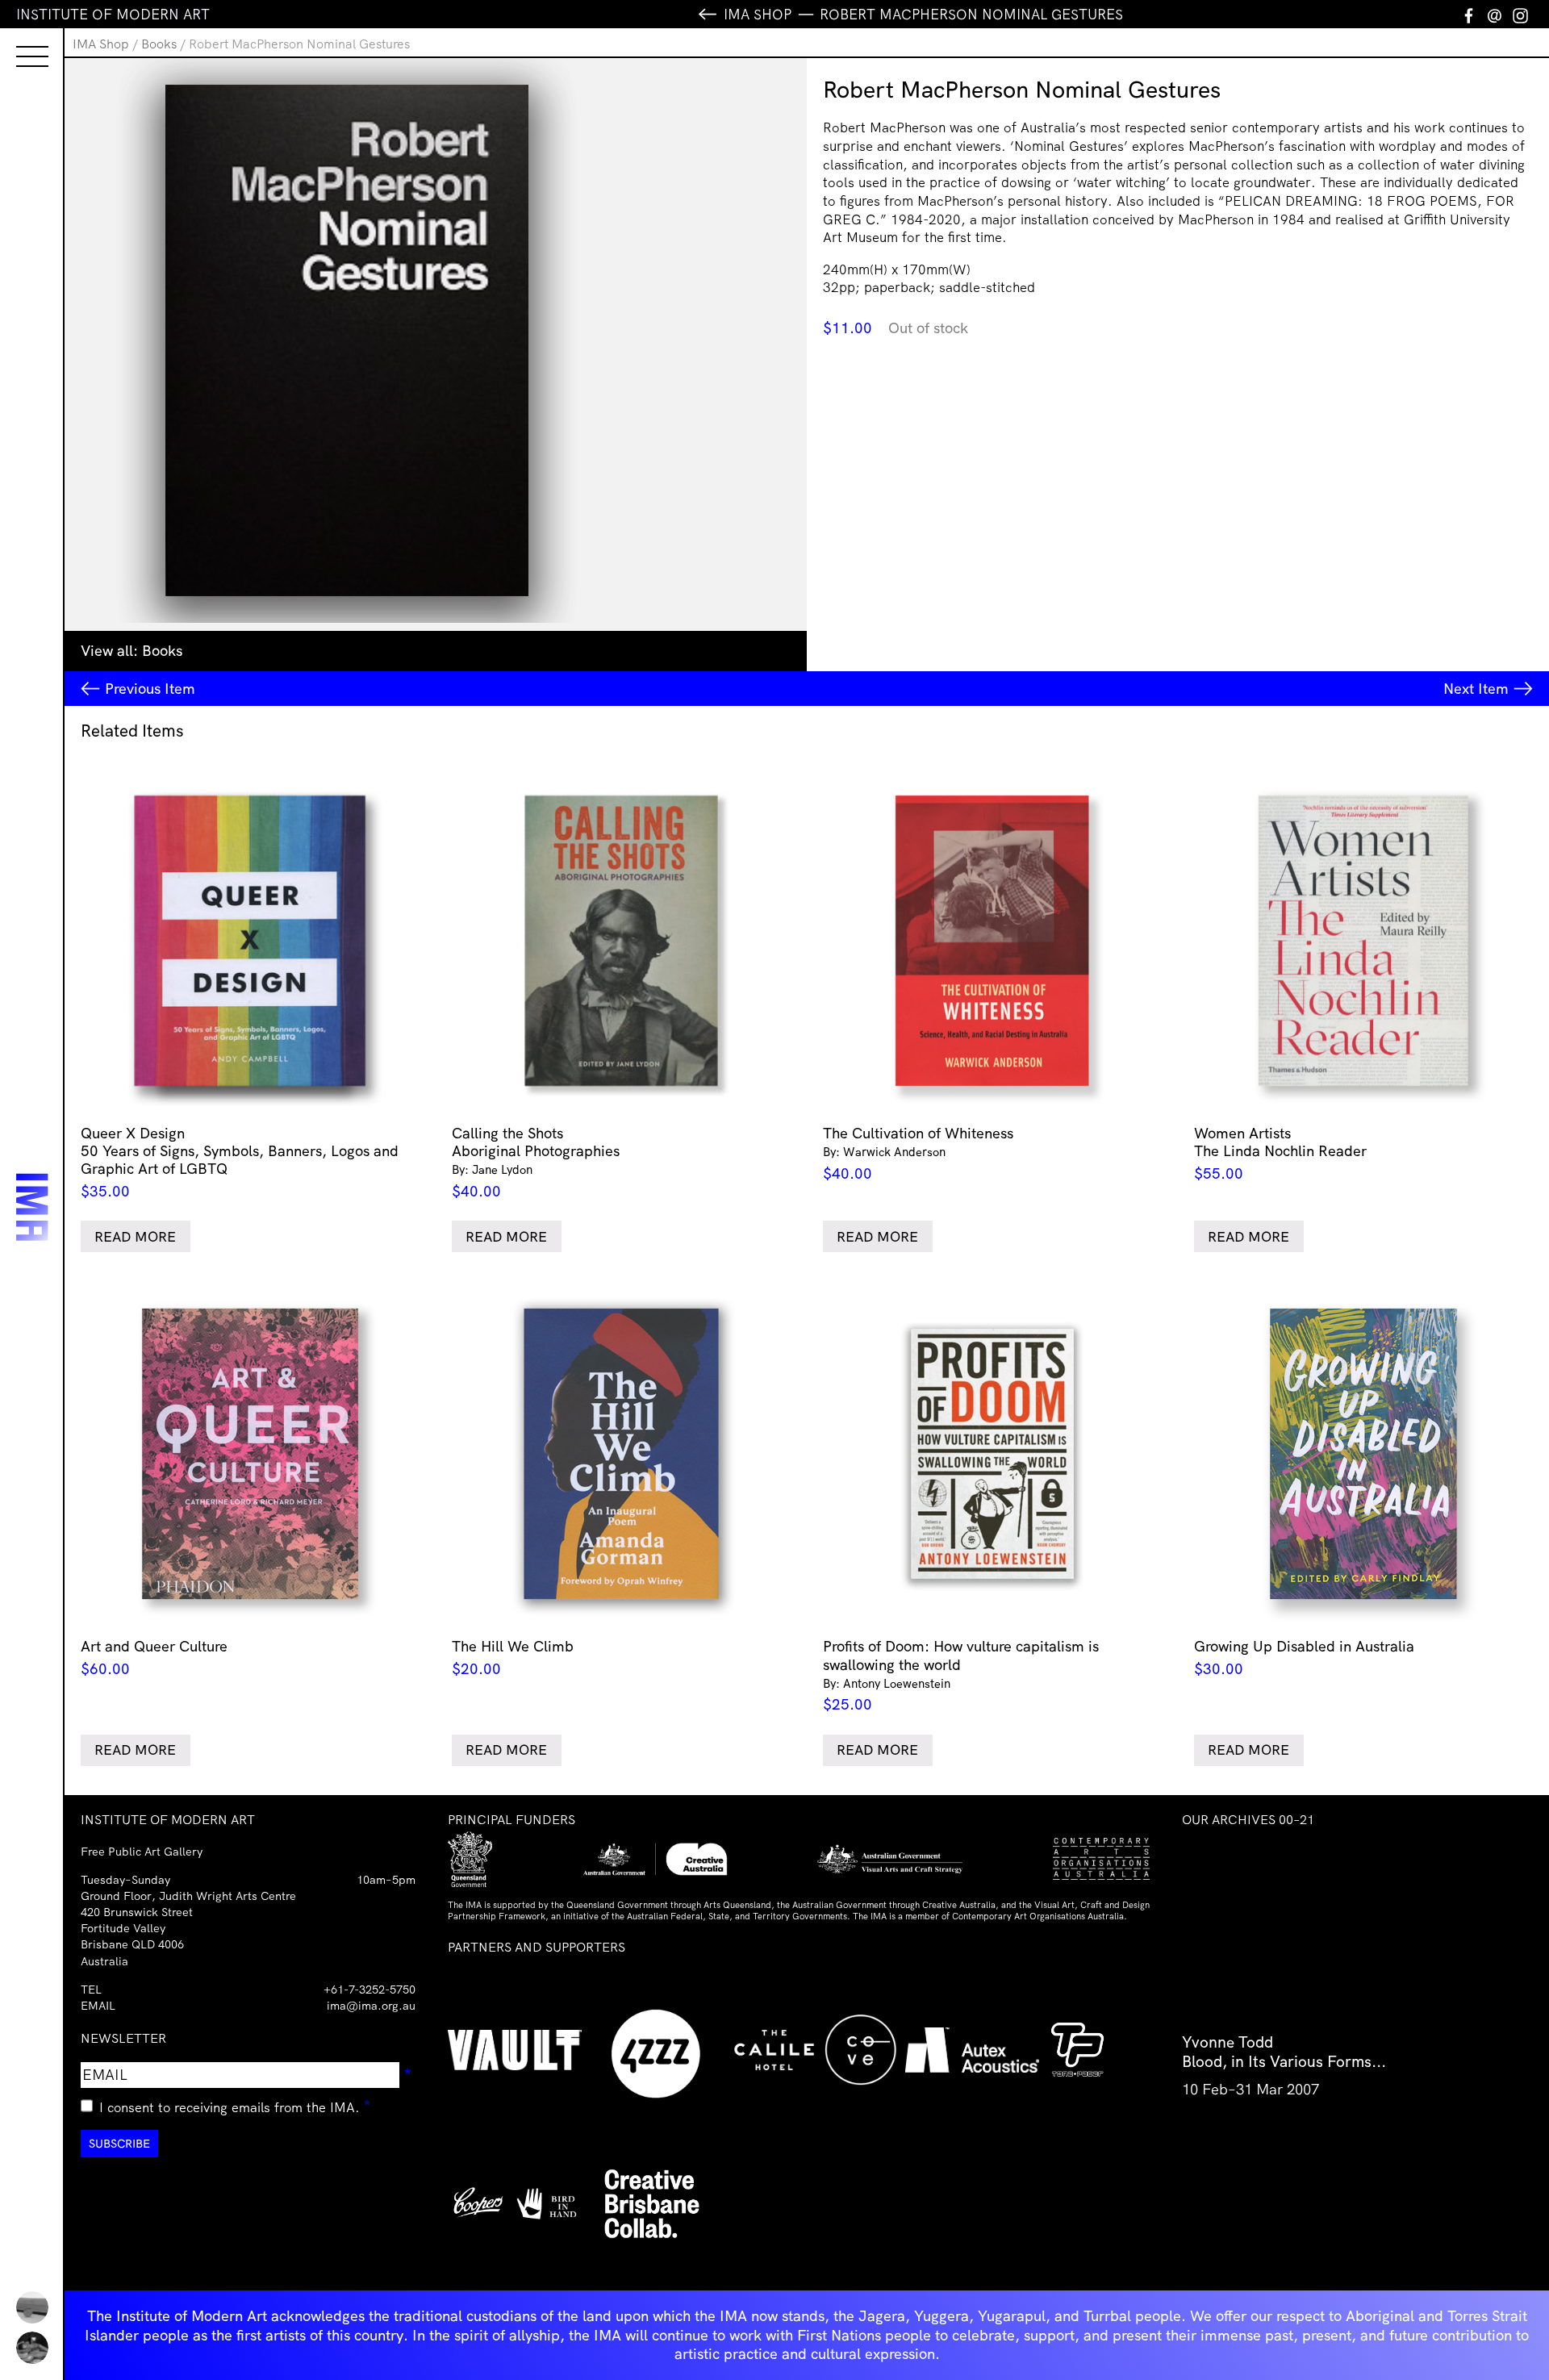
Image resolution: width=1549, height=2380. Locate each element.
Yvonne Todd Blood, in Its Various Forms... (1284, 2052)
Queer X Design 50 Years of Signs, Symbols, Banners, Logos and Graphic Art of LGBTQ (240, 1162)
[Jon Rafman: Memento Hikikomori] (32, 2348)
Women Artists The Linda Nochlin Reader (1280, 1153)
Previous (150, 689)
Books (159, 44)
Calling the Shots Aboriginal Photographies (536, 1162)
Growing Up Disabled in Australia (1304, 1658)
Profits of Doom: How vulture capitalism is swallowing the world (961, 1675)
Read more (135, 1236)
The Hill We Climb (513, 1658)
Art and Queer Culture (154, 1658)
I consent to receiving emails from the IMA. (235, 2105)
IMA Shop (101, 44)
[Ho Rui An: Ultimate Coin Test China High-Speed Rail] (32, 2307)
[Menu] (16, 42)
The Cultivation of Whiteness (918, 1153)
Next (1476, 689)
